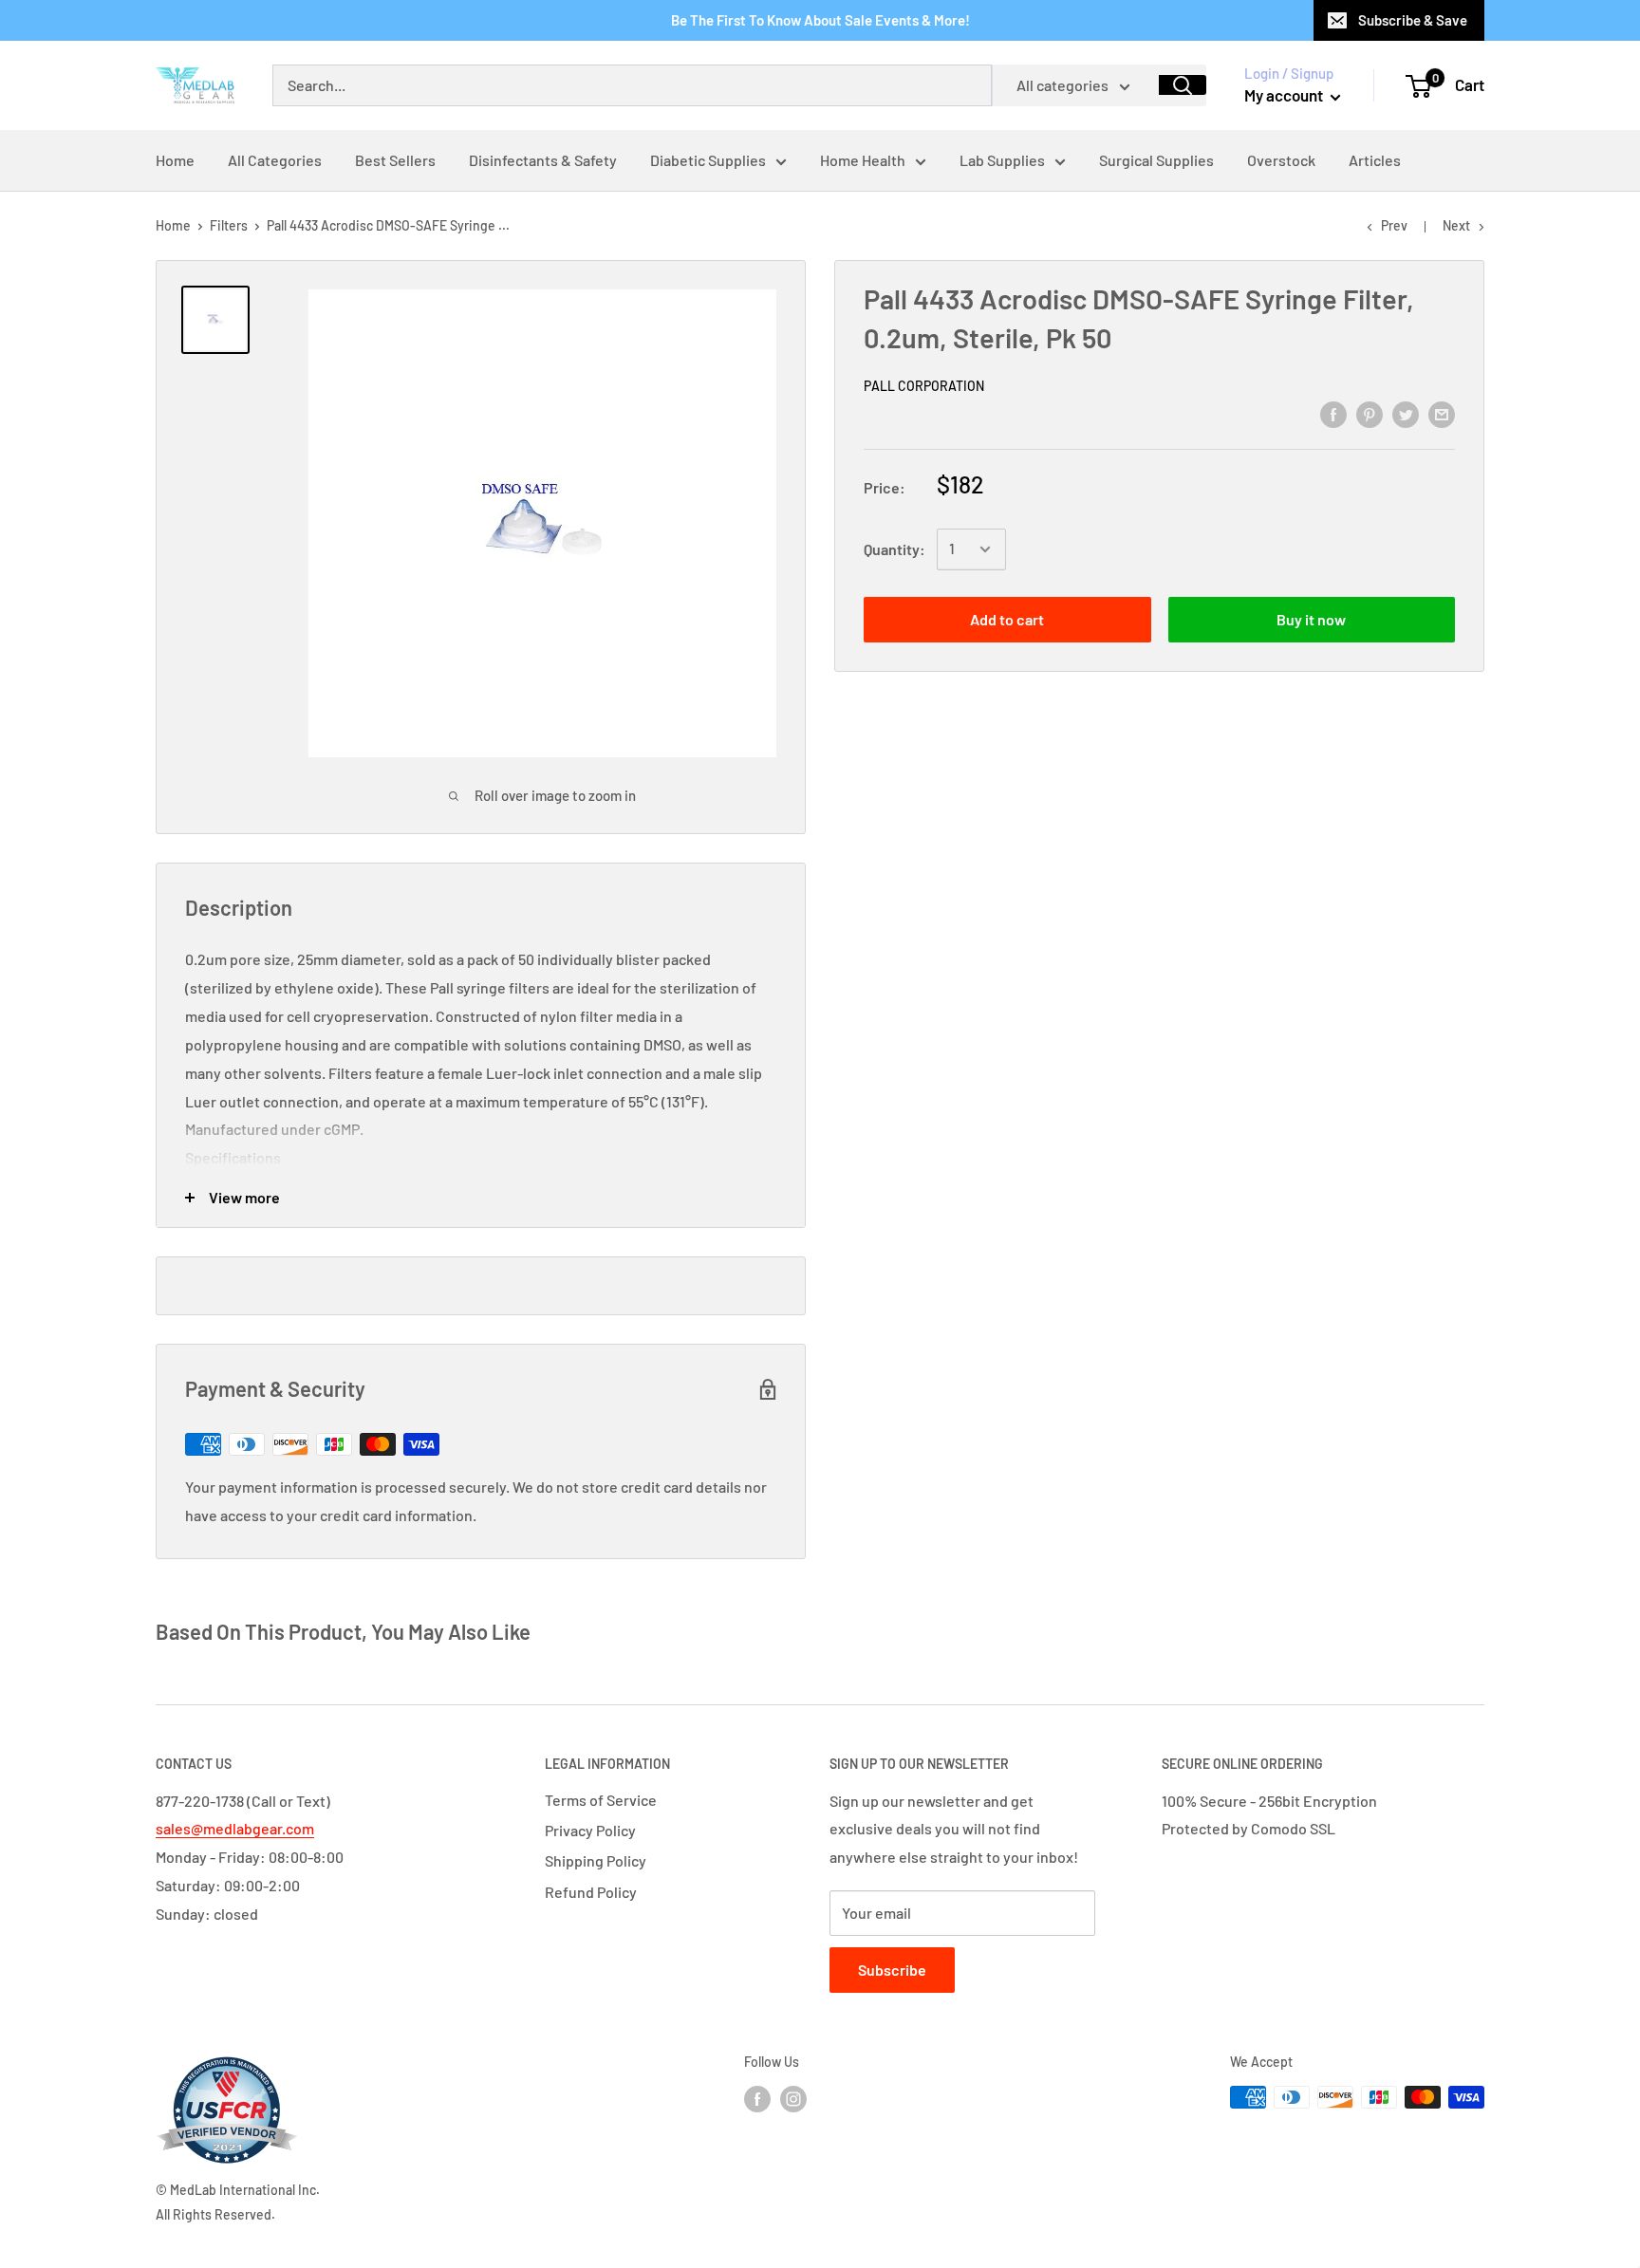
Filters (229, 225)
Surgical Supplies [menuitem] (1156, 160)
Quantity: (895, 549)
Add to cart (1007, 619)
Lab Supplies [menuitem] (1002, 160)
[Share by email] (1442, 413)
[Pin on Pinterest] (1370, 413)
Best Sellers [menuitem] (395, 160)
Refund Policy (591, 1892)
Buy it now (1311, 619)
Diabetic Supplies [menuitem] (708, 160)
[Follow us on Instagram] (793, 2099)
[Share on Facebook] (1333, 413)
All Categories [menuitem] (275, 160)
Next (1456, 225)
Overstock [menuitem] (1281, 160)
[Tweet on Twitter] (1406, 413)
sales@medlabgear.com (235, 1828)
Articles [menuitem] (1375, 160)
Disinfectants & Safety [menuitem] (543, 160)
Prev (1394, 225)
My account (1285, 95)
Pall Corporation (924, 386)
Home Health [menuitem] (863, 160)
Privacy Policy (590, 1830)
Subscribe (892, 1970)
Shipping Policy (596, 1860)
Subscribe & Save (1413, 20)
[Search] (1183, 85)
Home (173, 225)
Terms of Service (601, 1800)
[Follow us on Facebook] (757, 2099)
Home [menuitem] (175, 160)
